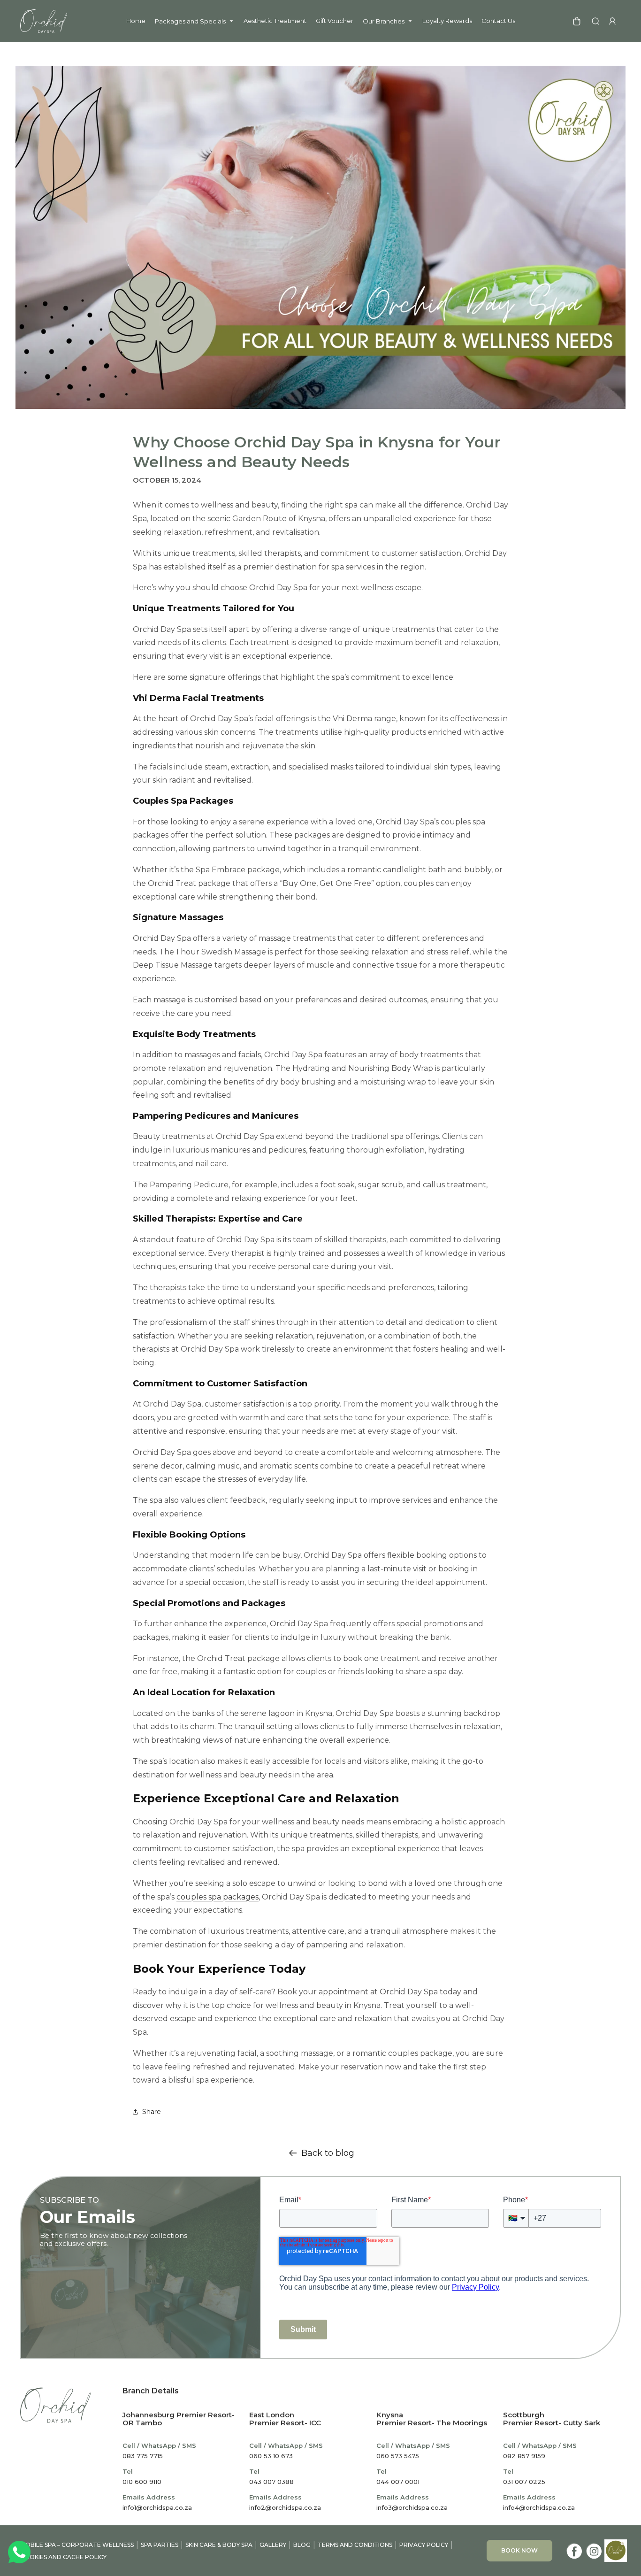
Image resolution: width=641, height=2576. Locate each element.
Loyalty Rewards (447, 21)
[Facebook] (574, 2551)
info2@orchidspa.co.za (285, 2507)
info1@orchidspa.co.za (157, 2507)
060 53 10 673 (271, 2456)
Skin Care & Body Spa (219, 2545)
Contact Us (498, 21)
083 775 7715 (143, 2456)
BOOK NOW (519, 2550)
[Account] (612, 21)
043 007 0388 (271, 2482)
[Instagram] (594, 2551)
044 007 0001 (398, 2482)
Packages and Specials (190, 21)
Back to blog (328, 2153)
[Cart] (577, 21)
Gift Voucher (335, 21)
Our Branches (384, 21)
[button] (595, 21)
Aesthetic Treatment (275, 21)
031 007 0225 (524, 2482)
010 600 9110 (142, 2482)
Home (136, 21)
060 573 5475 (398, 2456)
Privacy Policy (424, 2545)
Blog (302, 2545)
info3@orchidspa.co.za (412, 2507)
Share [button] (152, 2112)
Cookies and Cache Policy (63, 2557)
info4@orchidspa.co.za (539, 2507)
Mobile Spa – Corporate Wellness (77, 2545)
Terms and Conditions (355, 2545)
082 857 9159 (524, 2456)
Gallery (273, 2545)
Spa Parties (160, 2545)
